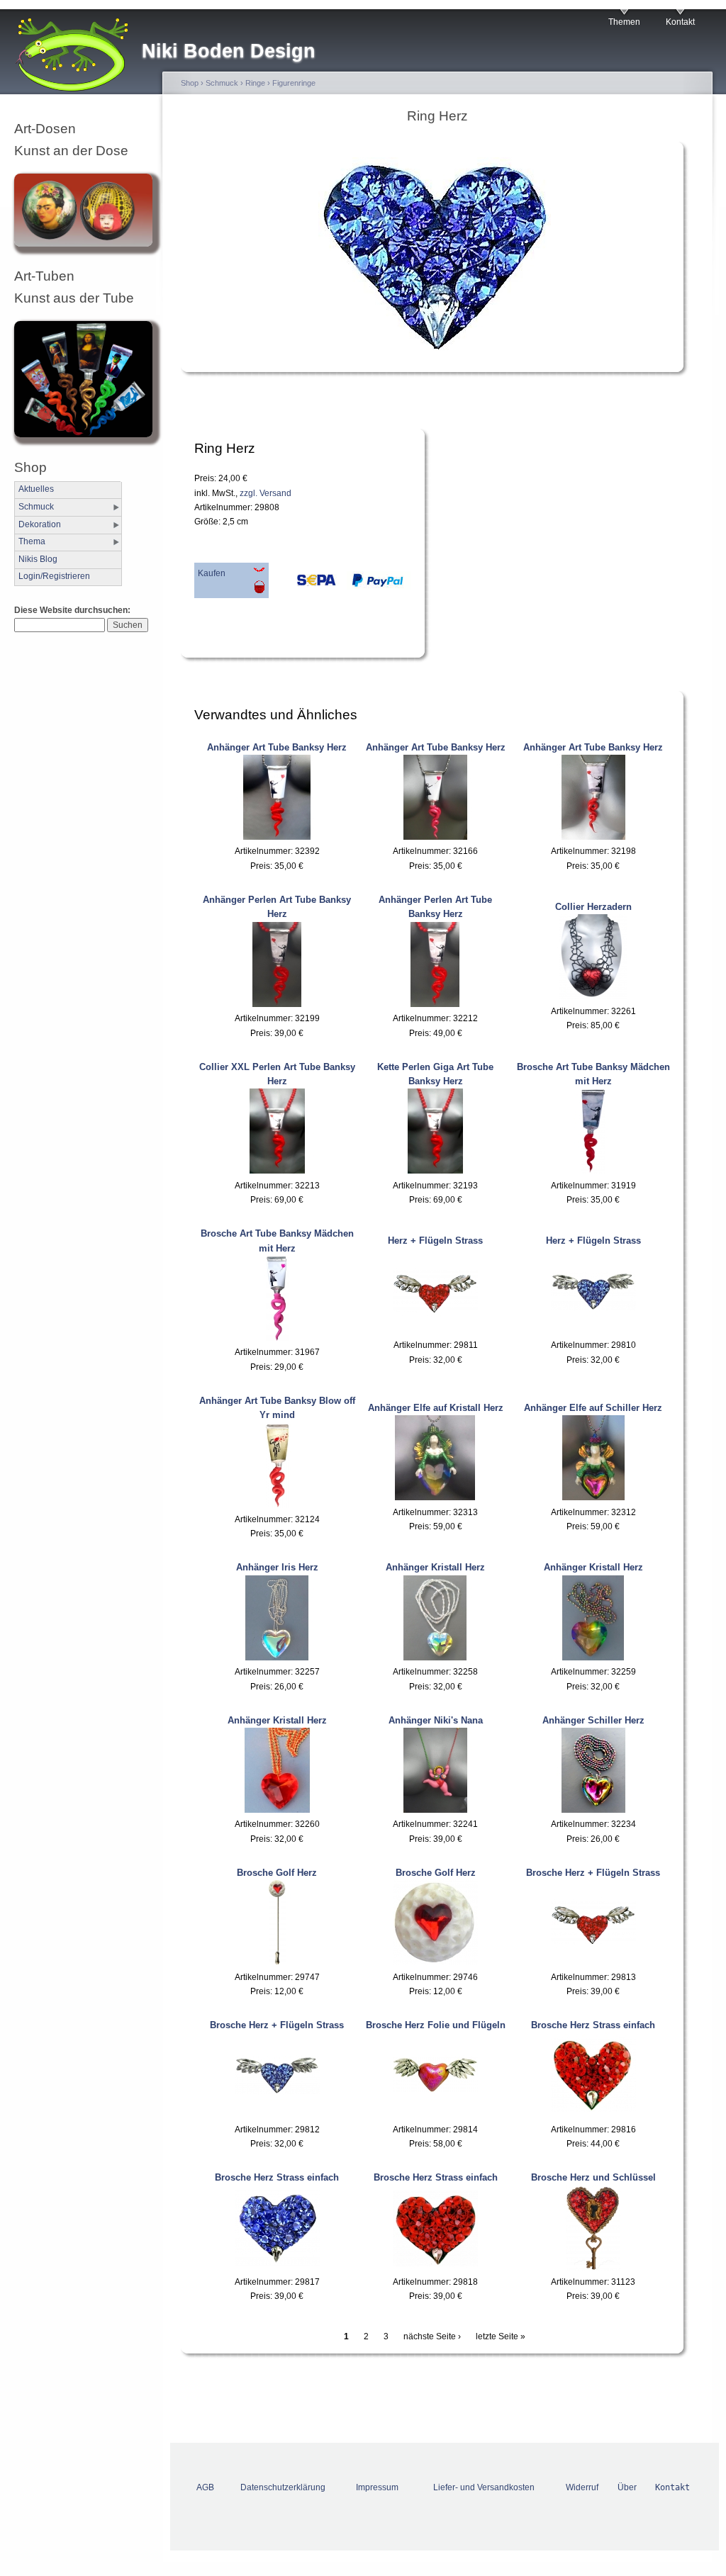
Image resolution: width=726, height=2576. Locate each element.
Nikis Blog (38, 559)
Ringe (255, 83)
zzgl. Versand (266, 493)
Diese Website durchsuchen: (72, 610)
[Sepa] (304, 584)
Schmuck (36, 507)
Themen (624, 22)
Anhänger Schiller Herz (593, 1720)
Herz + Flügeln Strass (435, 1241)
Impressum (377, 2487)
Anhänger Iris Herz (277, 1567)
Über (627, 2487)
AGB (205, 2487)
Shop (190, 83)
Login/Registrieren (54, 576)
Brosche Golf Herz (277, 1873)
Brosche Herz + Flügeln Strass (593, 1873)
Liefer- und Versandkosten (484, 2487)
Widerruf (582, 2487)
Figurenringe (294, 83)
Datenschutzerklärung (283, 2487)
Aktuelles (36, 489)
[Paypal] (375, 584)
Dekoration (40, 524)
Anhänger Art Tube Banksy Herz (277, 747)
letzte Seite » (501, 2336)
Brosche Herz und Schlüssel (593, 2177)
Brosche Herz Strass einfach (593, 2025)
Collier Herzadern (593, 907)
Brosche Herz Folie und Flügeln (436, 2025)
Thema (32, 541)
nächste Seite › (432, 2336)
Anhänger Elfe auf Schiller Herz (593, 1408)
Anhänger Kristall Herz (435, 1567)
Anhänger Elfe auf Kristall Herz (436, 1408)
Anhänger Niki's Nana (436, 1720)
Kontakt (680, 22)
